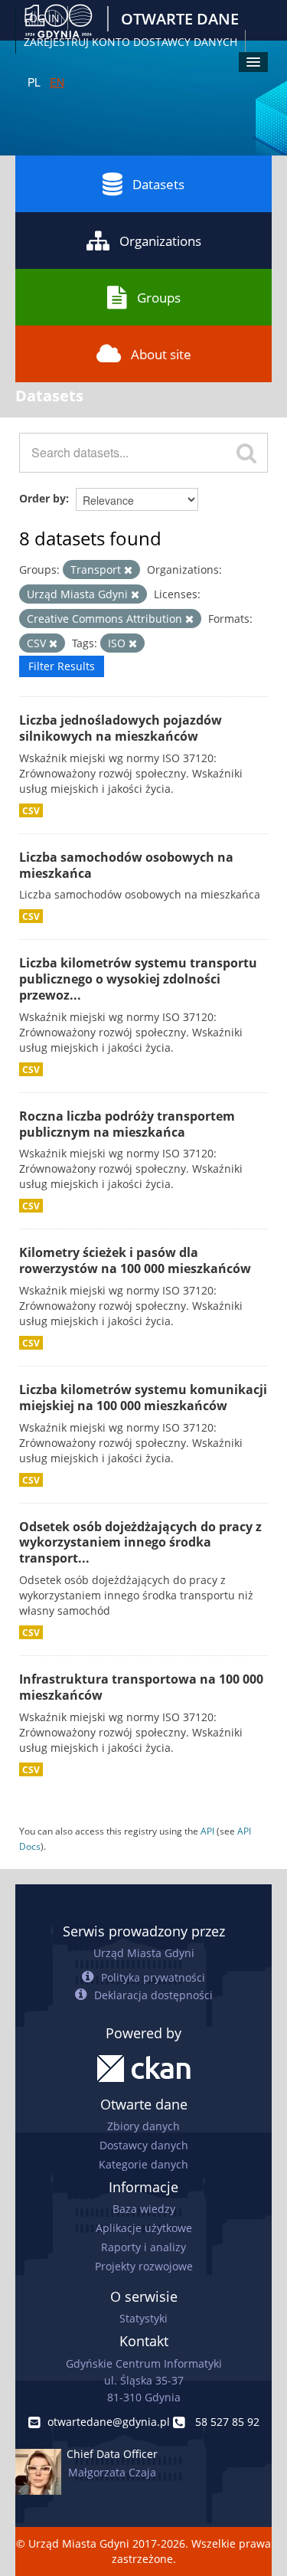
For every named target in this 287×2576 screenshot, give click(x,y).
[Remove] (128, 570)
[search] (246, 453)
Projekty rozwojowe (144, 2266)
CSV (31, 810)
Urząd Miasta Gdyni (144, 1953)
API (207, 1831)
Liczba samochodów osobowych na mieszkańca (126, 865)
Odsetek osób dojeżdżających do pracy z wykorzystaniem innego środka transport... (140, 1543)
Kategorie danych (143, 2164)
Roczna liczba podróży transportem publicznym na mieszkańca (127, 1124)
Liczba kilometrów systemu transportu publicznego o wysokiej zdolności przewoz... (138, 979)
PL (34, 82)
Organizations (160, 241)
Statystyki (143, 2318)
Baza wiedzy (144, 2209)
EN (57, 82)
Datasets (158, 184)
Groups (159, 298)
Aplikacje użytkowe (144, 2228)
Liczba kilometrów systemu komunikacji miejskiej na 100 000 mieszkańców (143, 1398)
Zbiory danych (143, 2126)
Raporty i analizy (143, 2247)
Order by (42, 498)
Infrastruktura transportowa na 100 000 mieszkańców (141, 1687)
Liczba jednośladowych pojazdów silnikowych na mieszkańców (121, 728)
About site (161, 354)
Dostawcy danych (144, 2145)
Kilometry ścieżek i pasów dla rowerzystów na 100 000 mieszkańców (135, 1260)
